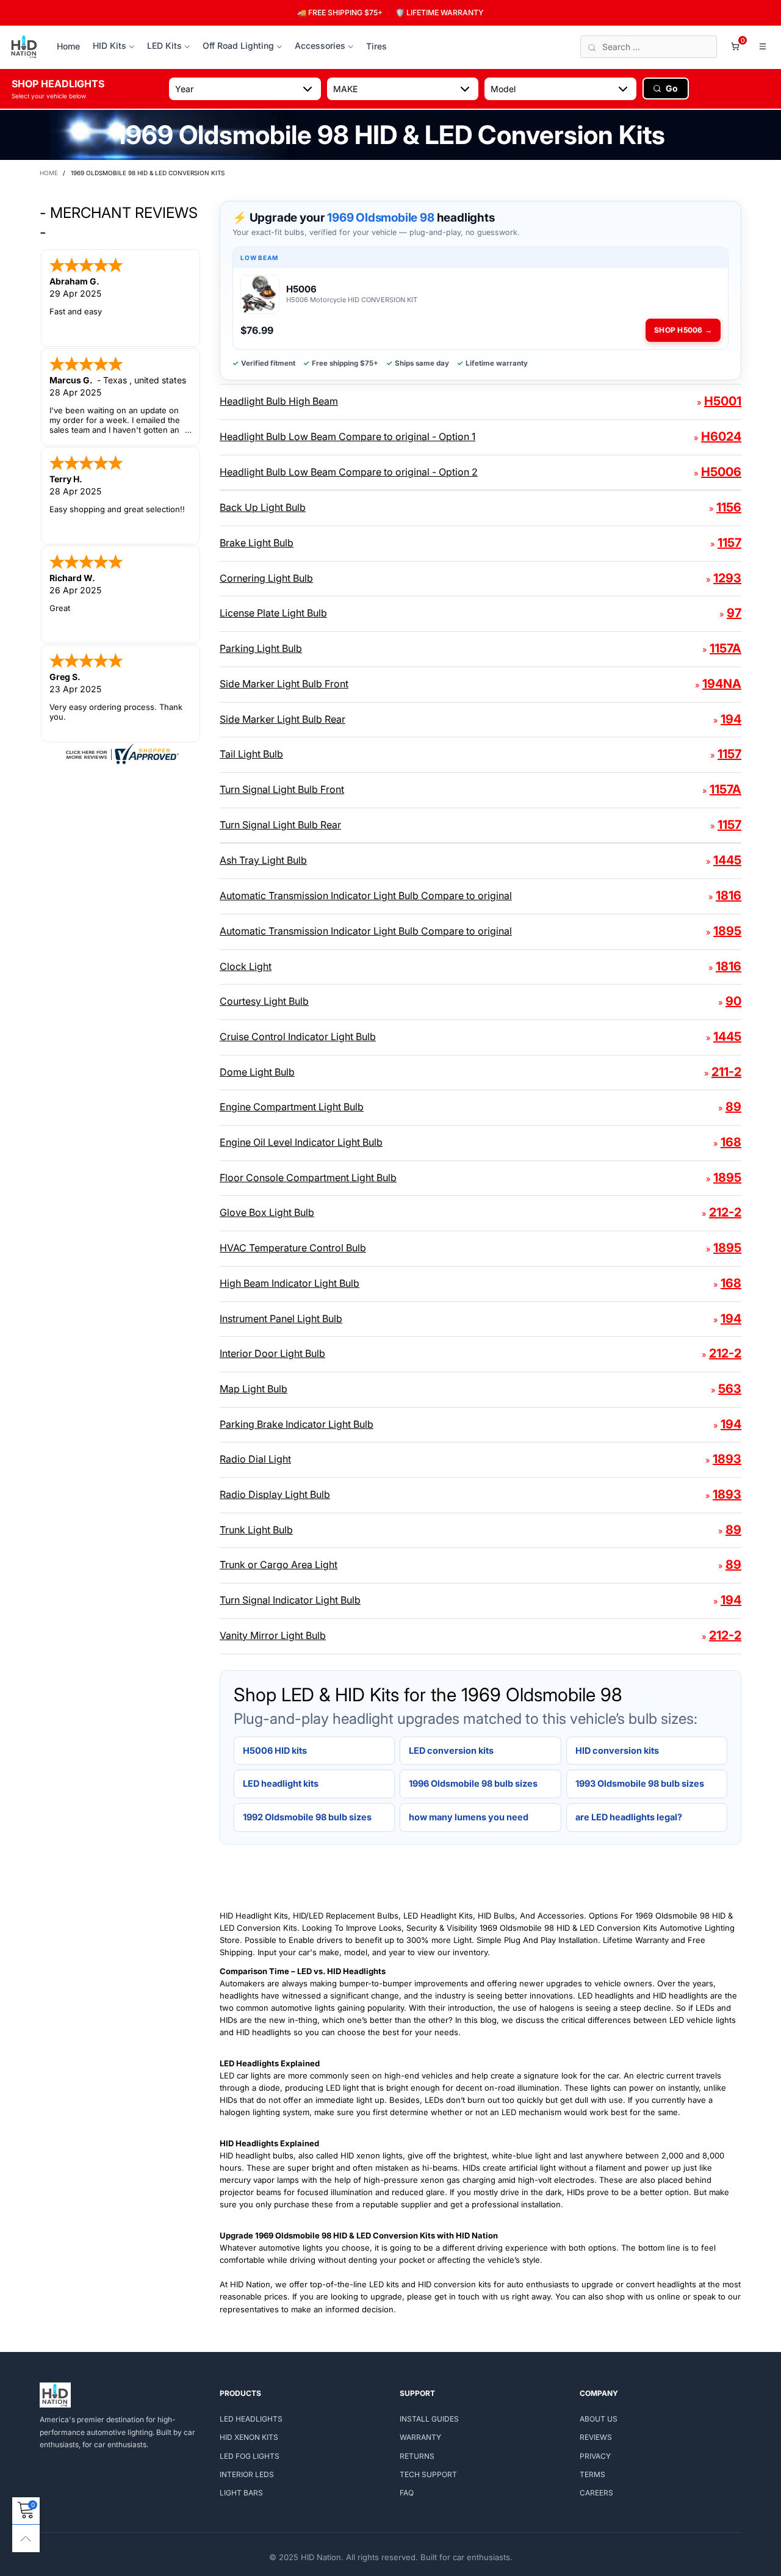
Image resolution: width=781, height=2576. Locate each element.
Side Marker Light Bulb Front (284, 684)
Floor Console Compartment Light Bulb (308, 1178)
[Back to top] (26, 2538)
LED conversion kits (451, 1750)
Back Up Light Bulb (263, 507)
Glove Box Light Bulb (267, 1212)
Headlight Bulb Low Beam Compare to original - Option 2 (349, 472)
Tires (376, 46)
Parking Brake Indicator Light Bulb (297, 1424)
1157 (729, 543)
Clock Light (246, 966)
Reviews (596, 2437)
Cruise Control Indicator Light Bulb (298, 1037)
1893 (727, 1459)
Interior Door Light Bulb (272, 1353)
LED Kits (164, 45)
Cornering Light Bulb (266, 578)
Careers (596, 2493)
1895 (727, 931)
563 (730, 1389)
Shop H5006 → (683, 330)
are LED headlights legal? (629, 1817)
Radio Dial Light (255, 1459)
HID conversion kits (617, 1750)
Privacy (595, 2456)
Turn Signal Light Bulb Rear (280, 825)
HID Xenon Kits (249, 2437)
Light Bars (241, 2493)
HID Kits (110, 45)
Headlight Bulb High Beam (279, 401)
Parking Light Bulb (261, 648)
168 (731, 1142)
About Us (599, 2419)
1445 (727, 860)
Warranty (420, 2437)
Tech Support (428, 2474)
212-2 (725, 1212)
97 (734, 613)
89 (733, 1107)
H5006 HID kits (275, 1750)
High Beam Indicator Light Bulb (290, 1283)
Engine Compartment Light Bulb (292, 1107)
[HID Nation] (24, 47)
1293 (727, 578)
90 (733, 1001)
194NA (722, 684)
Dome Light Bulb (257, 1072)
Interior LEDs (247, 2474)
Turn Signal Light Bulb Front (282, 789)
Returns (417, 2456)
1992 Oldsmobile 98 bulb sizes (307, 1817)
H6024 (721, 436)
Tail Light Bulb (251, 754)
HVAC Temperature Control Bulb (293, 1248)
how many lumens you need (469, 1817)
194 (731, 719)
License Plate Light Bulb (273, 613)
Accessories (320, 45)
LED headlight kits (281, 1783)
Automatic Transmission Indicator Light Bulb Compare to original (366, 895)
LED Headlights (251, 2419)
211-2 (726, 1072)
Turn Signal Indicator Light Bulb (290, 1600)
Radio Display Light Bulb (275, 1494)
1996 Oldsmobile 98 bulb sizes (473, 1783)
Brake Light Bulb (257, 543)
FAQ (407, 2493)
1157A (725, 648)
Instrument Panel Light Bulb (281, 1319)
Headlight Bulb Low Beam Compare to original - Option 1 (347, 436)
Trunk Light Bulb (256, 1530)
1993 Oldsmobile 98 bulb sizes (640, 1783)
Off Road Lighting (238, 45)
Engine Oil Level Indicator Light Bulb (301, 1142)
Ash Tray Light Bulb (263, 860)
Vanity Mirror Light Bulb (273, 1635)
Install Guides (429, 2419)
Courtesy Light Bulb (264, 1001)
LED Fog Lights (250, 2456)
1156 (729, 507)
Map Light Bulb (254, 1389)
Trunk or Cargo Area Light (279, 1565)
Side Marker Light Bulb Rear (283, 719)
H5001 (723, 401)
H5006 (721, 472)
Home (68, 46)
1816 (729, 895)
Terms (592, 2474)
